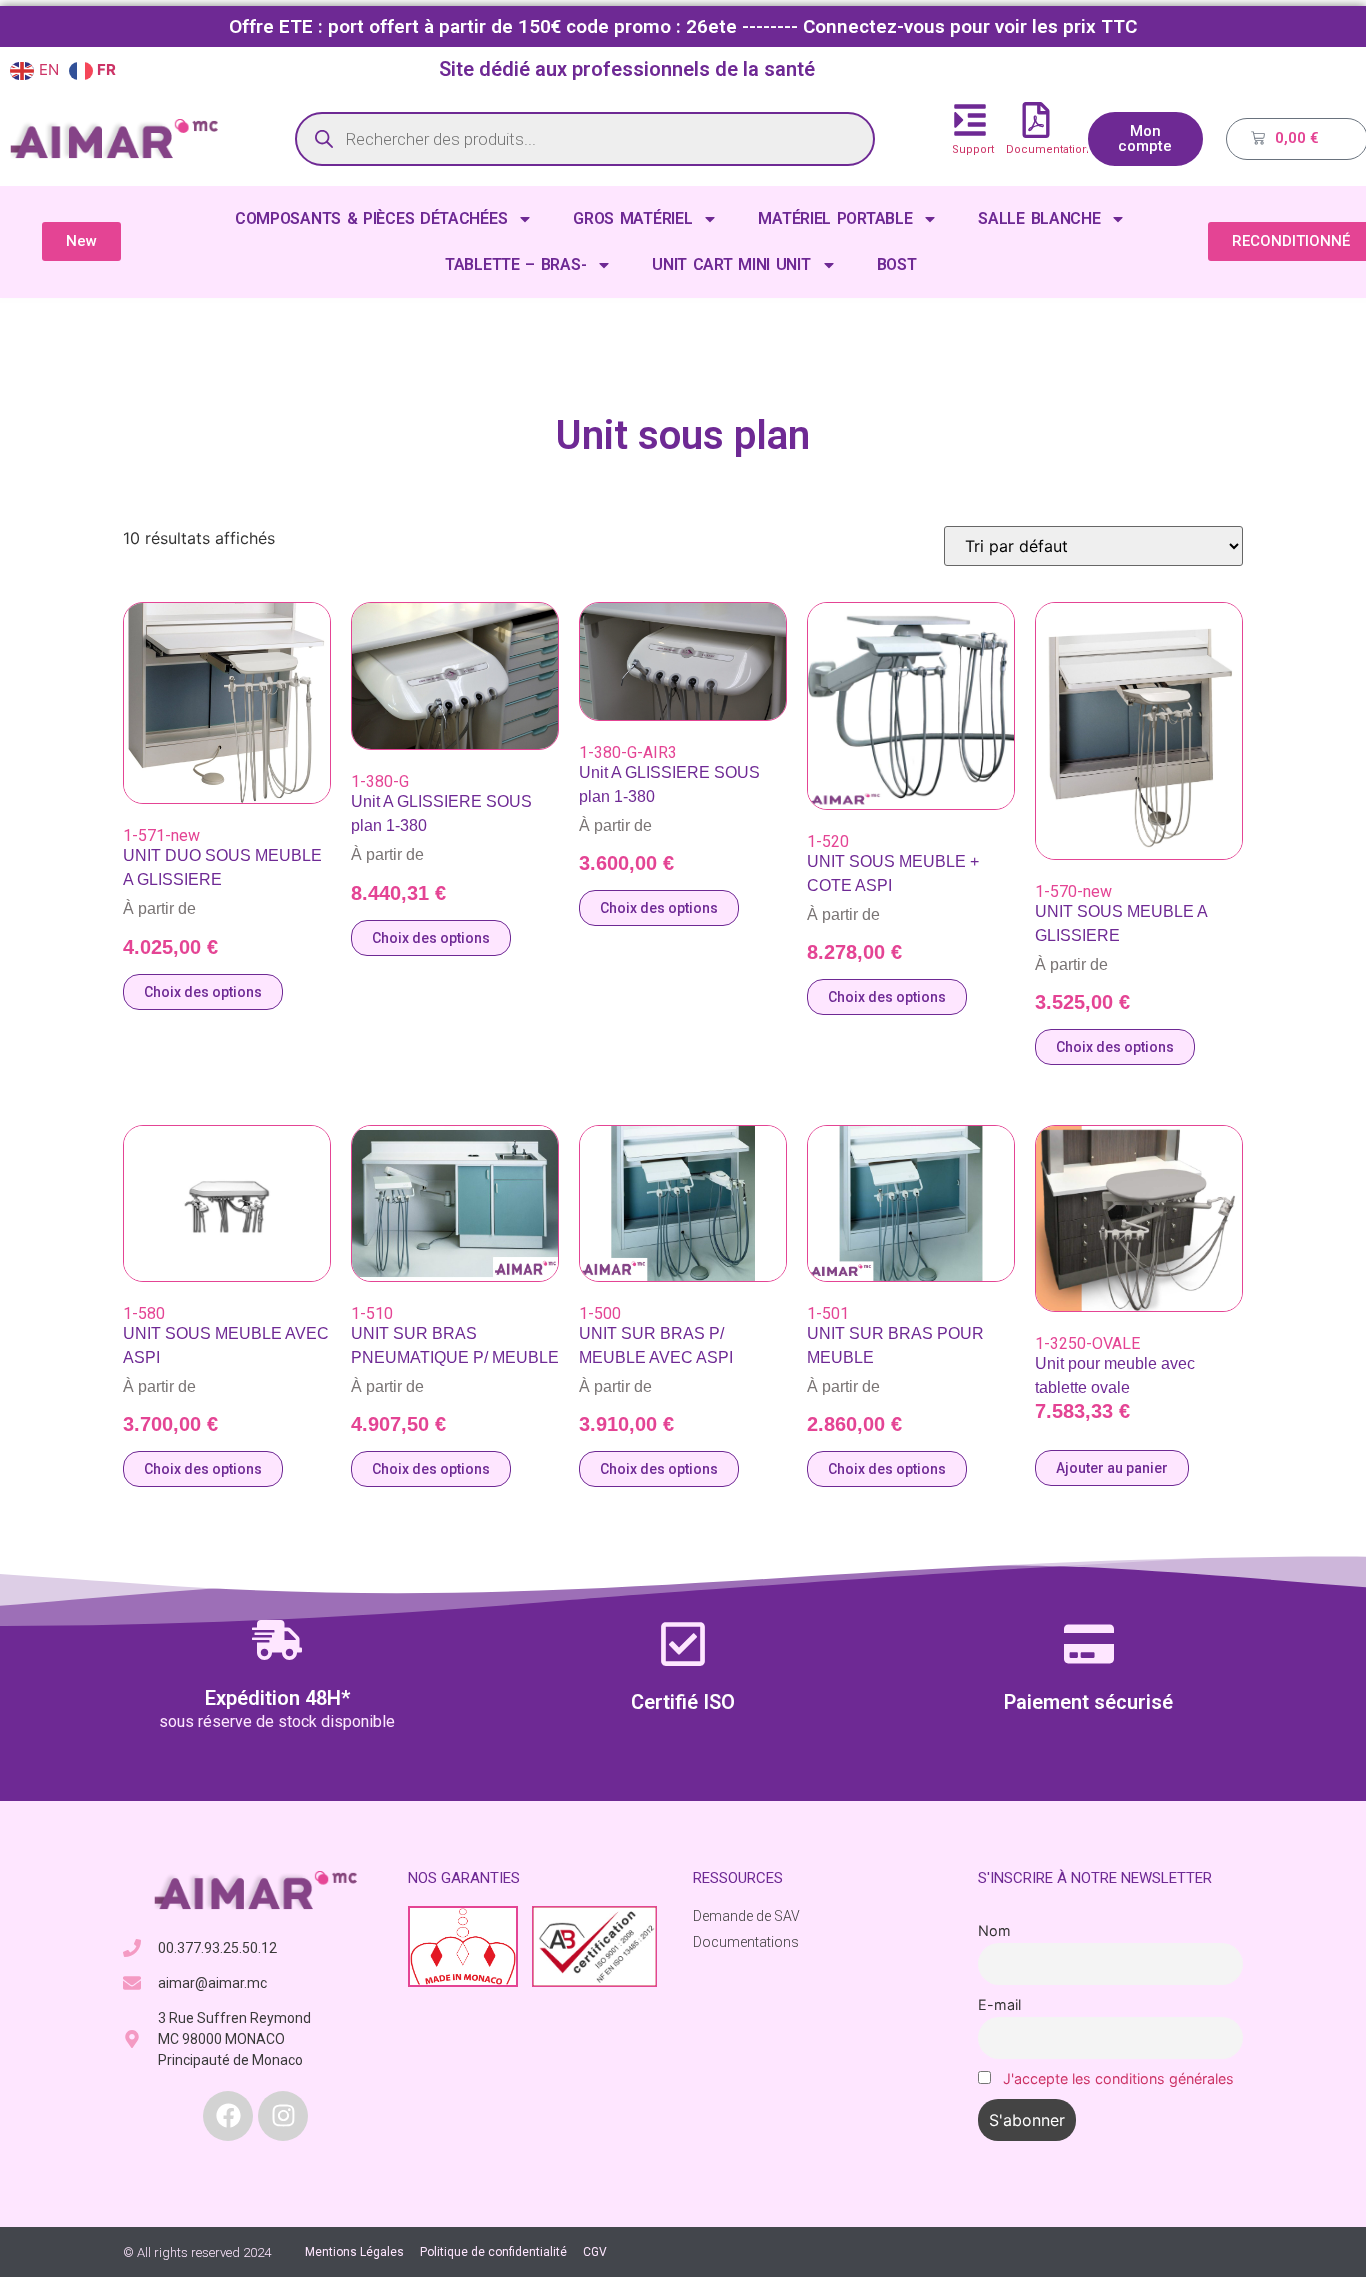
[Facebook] (228, 2116)
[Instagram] (283, 2116)
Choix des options (203, 992)
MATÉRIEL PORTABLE (835, 218)
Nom (994, 1930)
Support (973, 149)
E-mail (999, 2004)
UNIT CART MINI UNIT (731, 264)
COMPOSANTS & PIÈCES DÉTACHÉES (371, 218)
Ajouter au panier (1112, 1468)
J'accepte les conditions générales (1118, 2078)
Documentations (1050, 149)
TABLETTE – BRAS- (515, 264)
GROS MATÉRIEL (632, 218)
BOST (897, 264)
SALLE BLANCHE (1039, 218)
